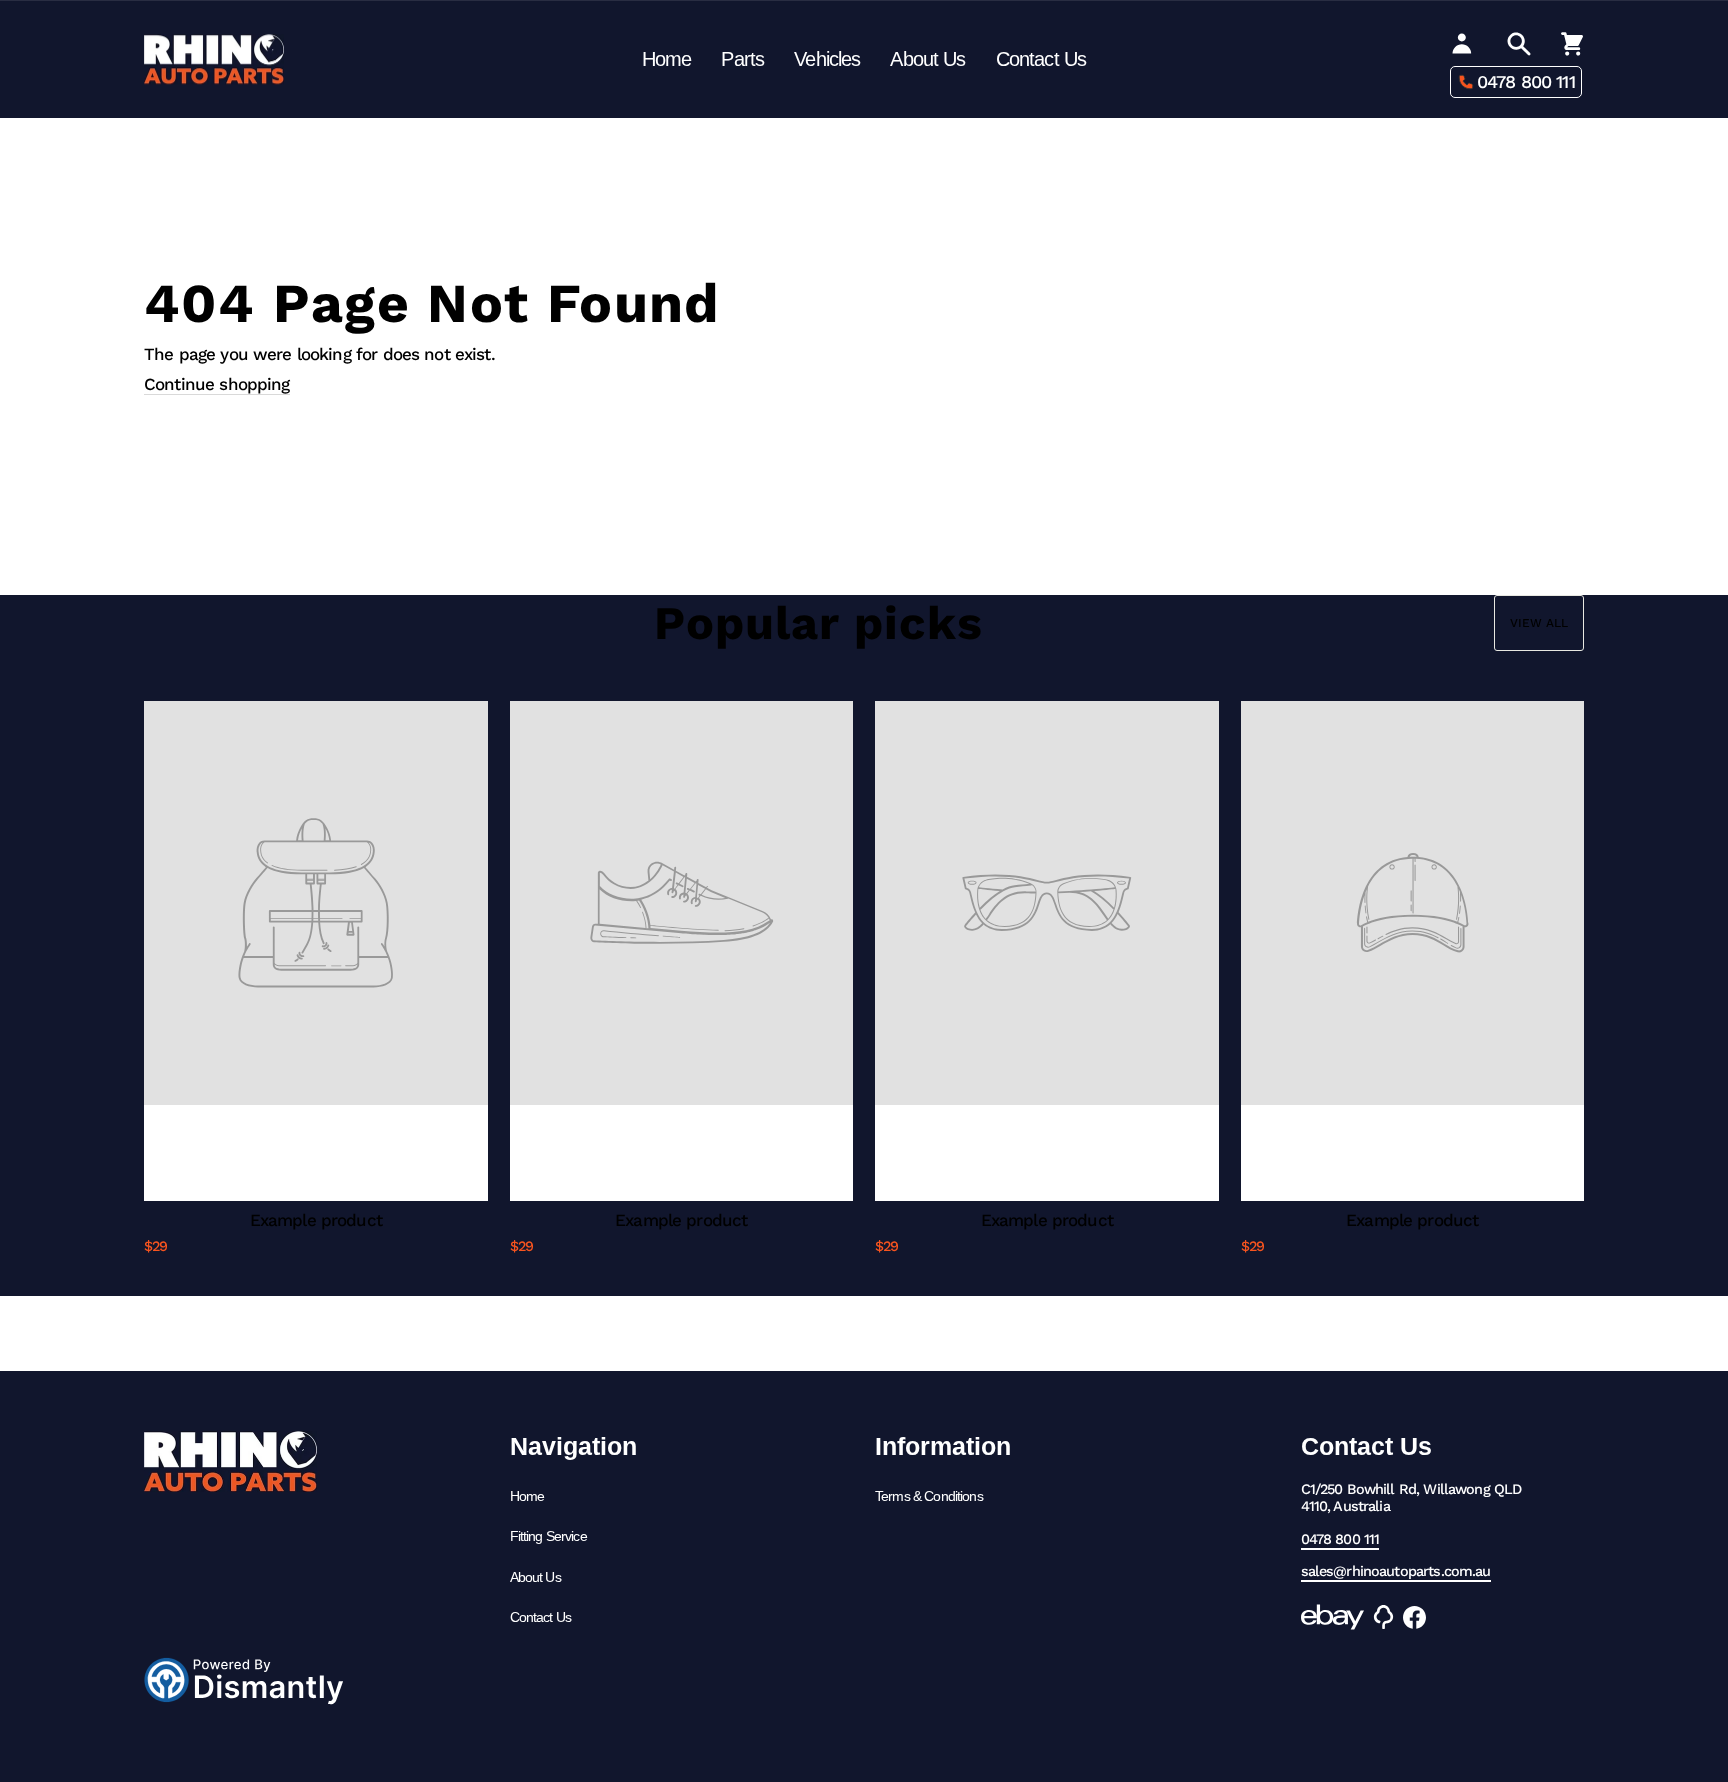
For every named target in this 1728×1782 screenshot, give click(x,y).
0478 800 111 (1526, 81)
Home (667, 59)
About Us (927, 59)
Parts (742, 59)
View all (1539, 623)
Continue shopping (217, 384)
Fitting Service (548, 1536)
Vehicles (827, 59)
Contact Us (1041, 59)
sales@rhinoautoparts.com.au (1396, 1571)
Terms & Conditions (929, 1496)
